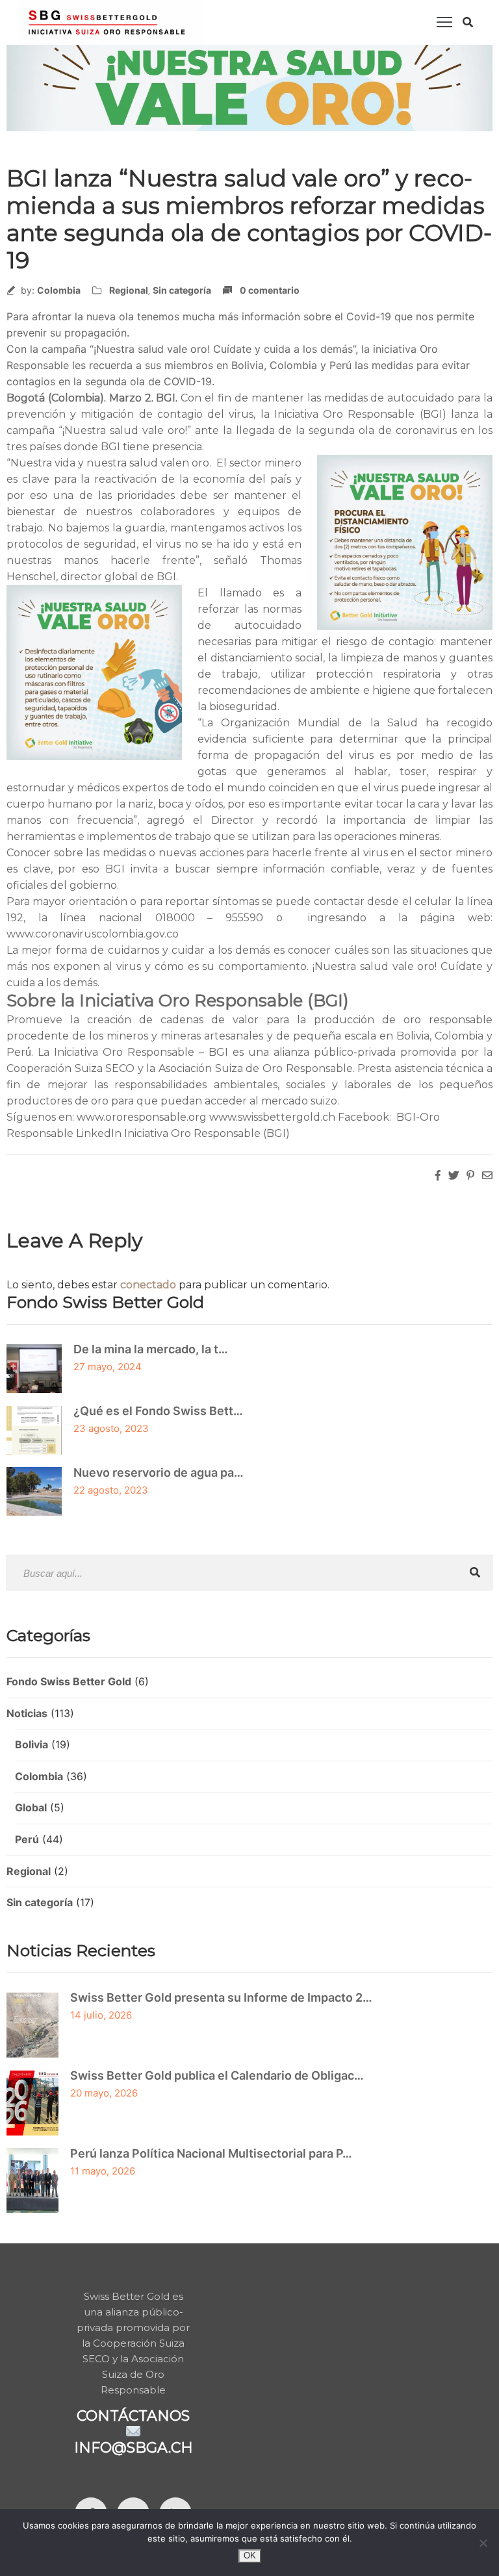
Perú (27, 1839)
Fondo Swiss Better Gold (69, 1681)
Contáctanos (133, 2416)
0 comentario (270, 290)
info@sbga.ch (134, 2448)
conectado (148, 1285)
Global (31, 1807)
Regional (129, 290)
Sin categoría (182, 290)
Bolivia (32, 1744)
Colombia (59, 290)
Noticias (27, 1713)
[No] (483, 2543)
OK (250, 2556)
